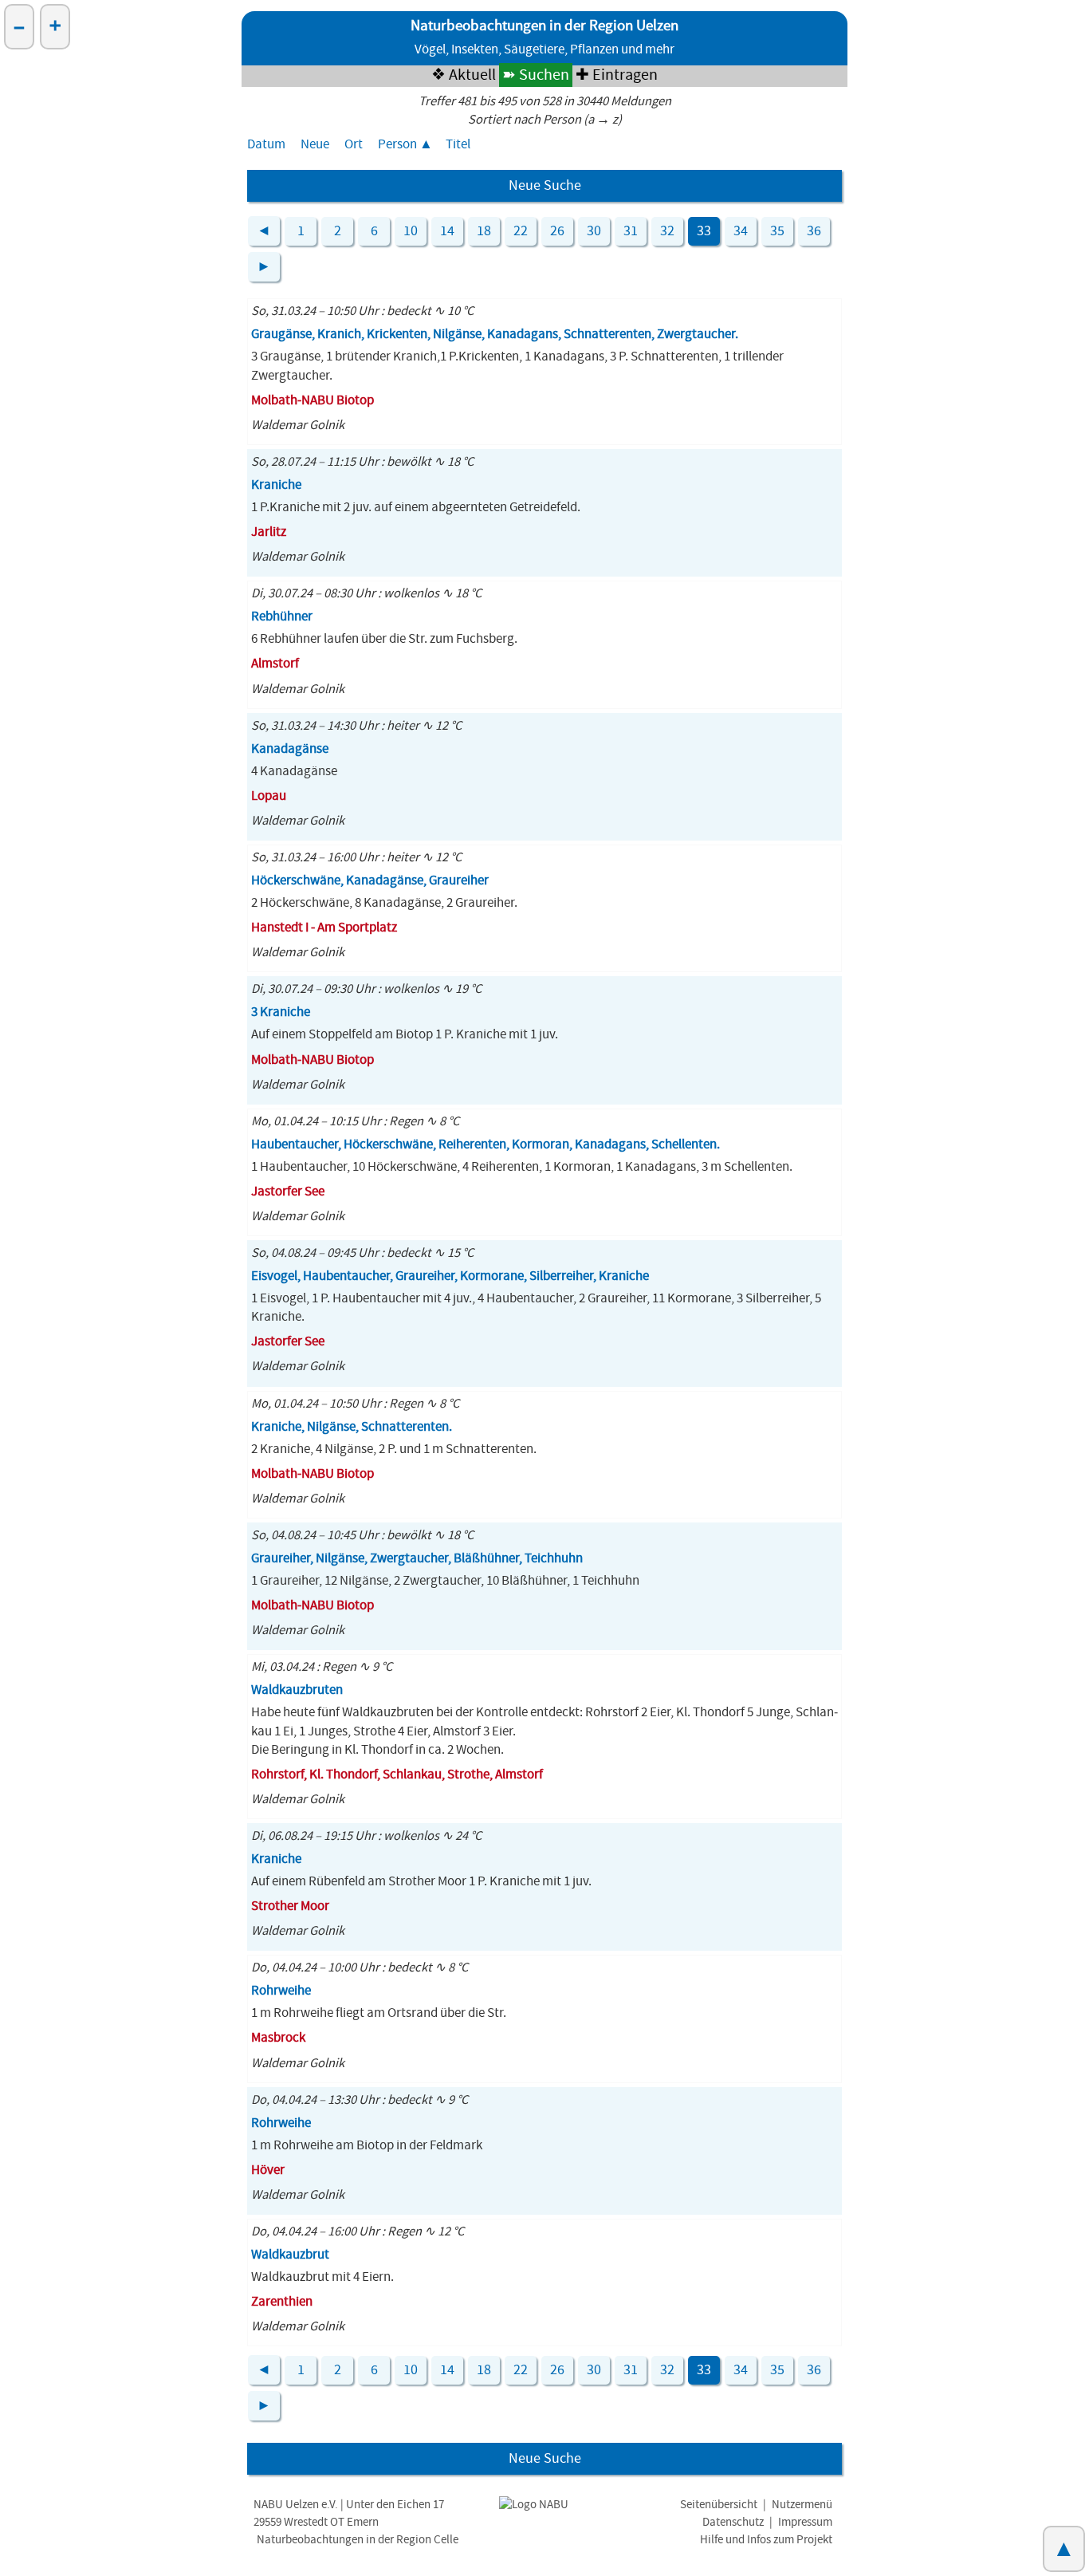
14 (447, 231)
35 (777, 231)
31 (631, 231)
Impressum (805, 2522)
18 (484, 231)
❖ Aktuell (464, 75)
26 (557, 231)
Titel (458, 144)
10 (411, 231)
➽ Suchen (536, 75)
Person (397, 144)
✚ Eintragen (617, 75)
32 (667, 231)
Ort (354, 144)
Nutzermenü (802, 2505)
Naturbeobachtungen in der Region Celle (358, 2540)
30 (594, 231)
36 (814, 231)
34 (741, 231)
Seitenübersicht (719, 2505)
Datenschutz (733, 2522)
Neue (315, 144)
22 (521, 231)
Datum (266, 144)
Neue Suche (545, 186)
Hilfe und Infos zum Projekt (766, 2540)
